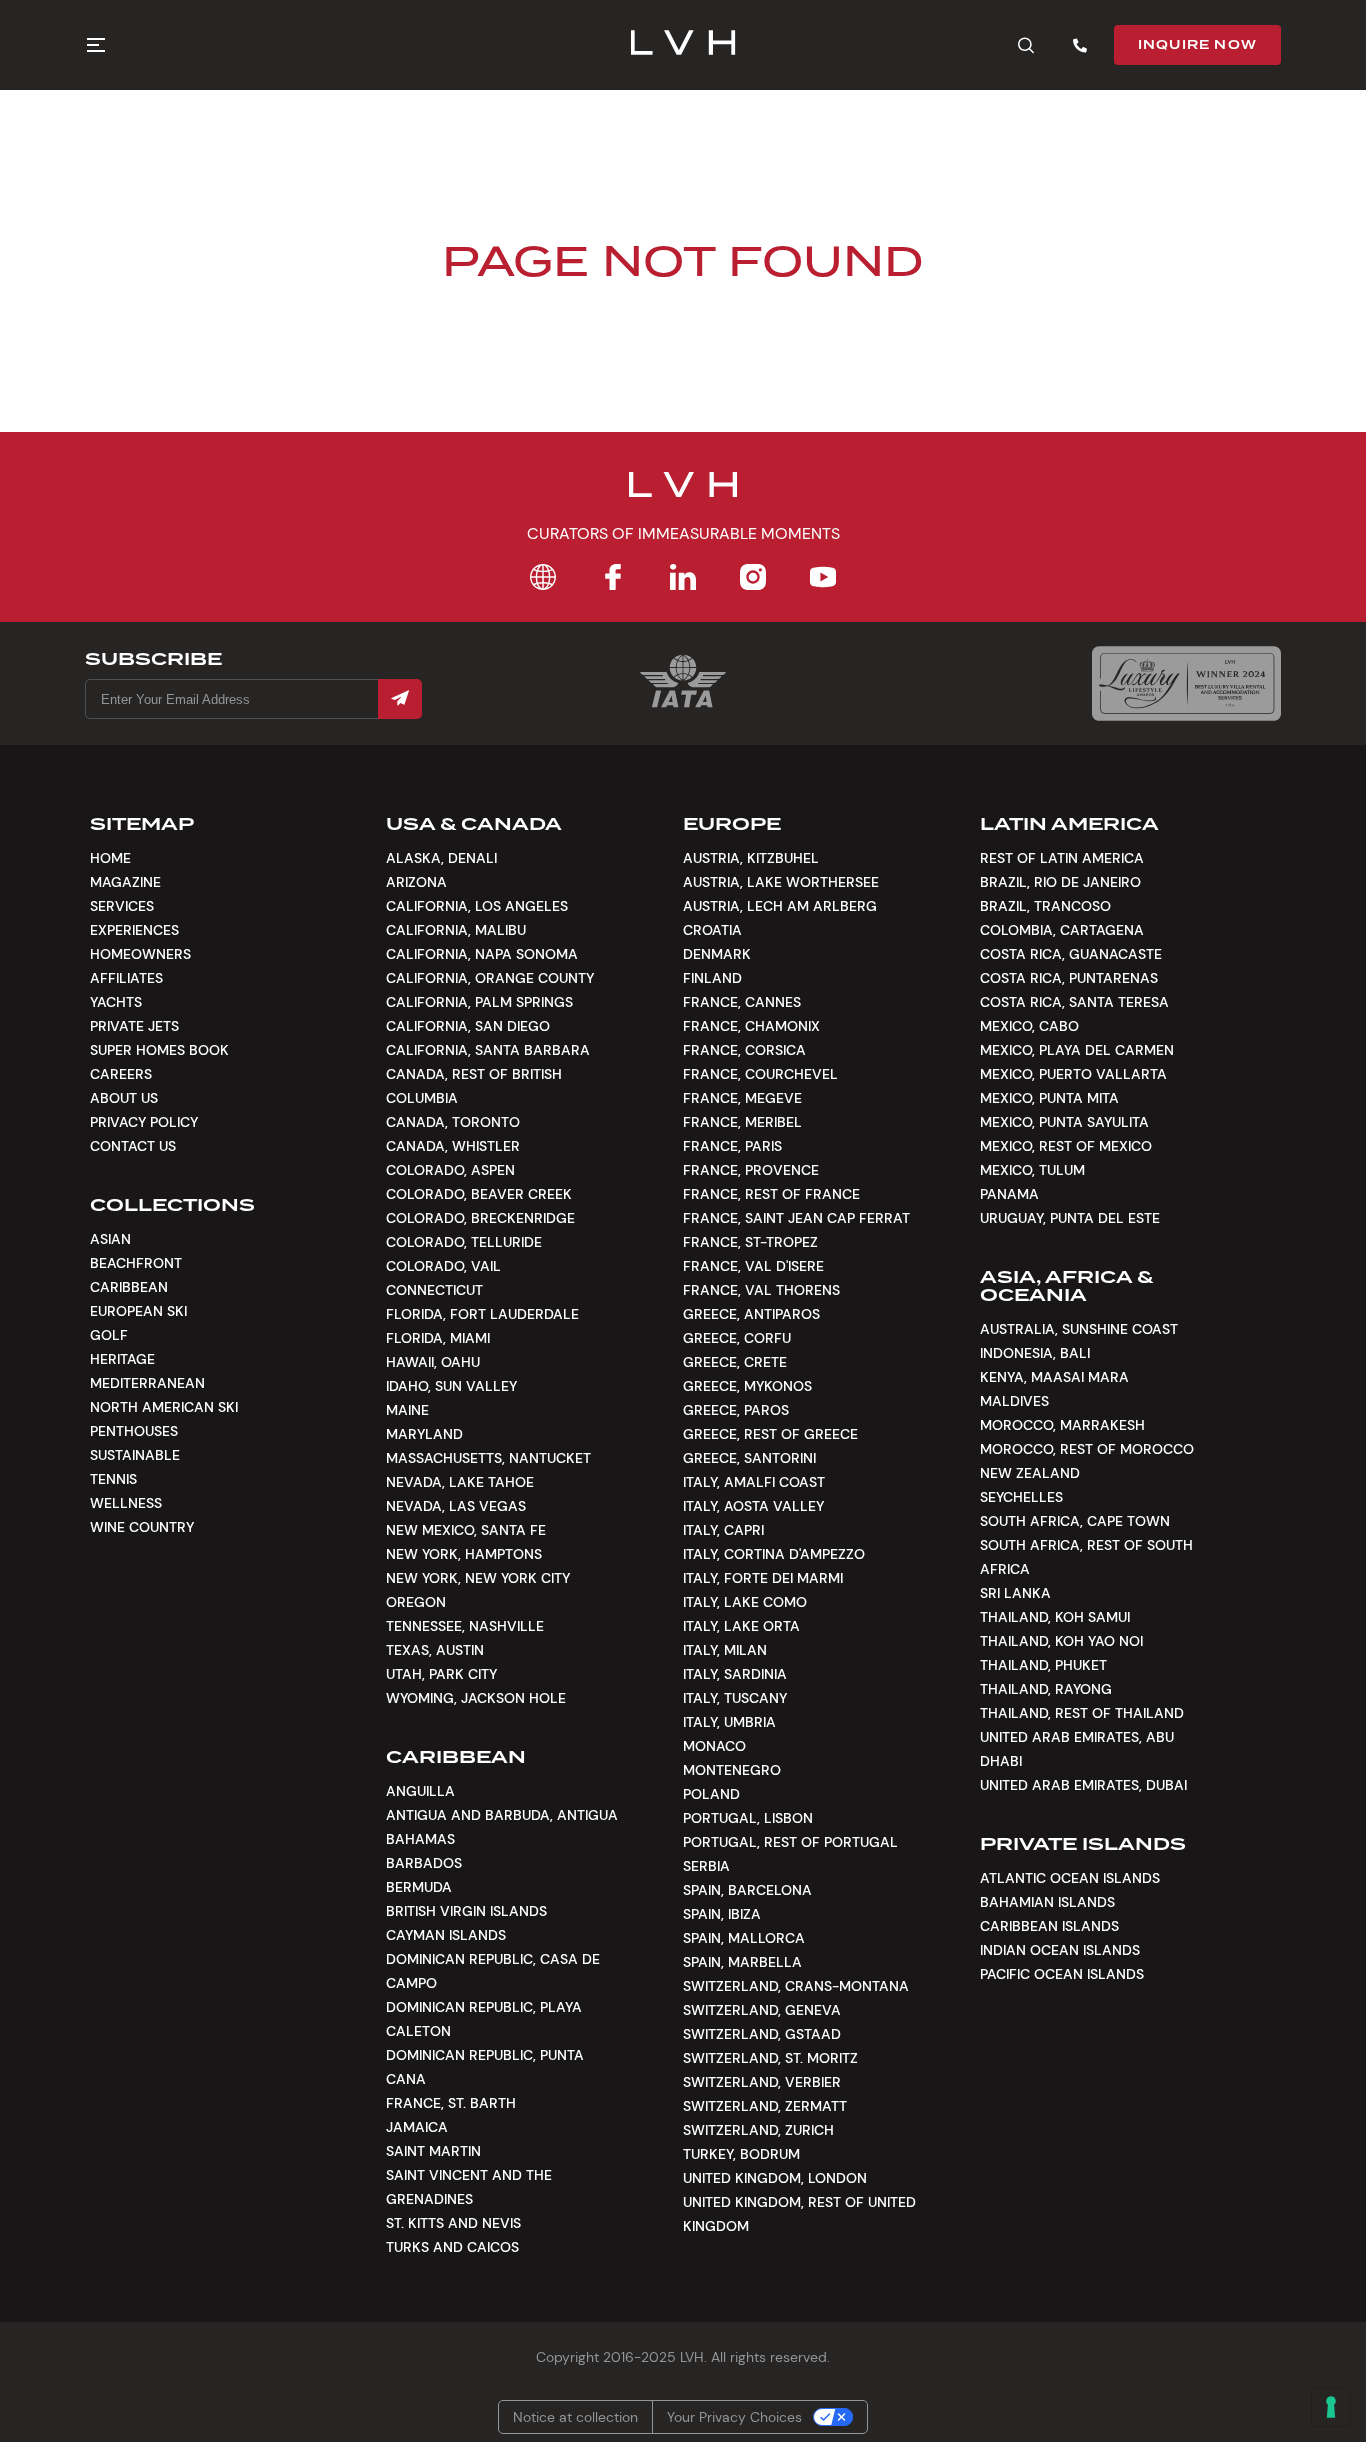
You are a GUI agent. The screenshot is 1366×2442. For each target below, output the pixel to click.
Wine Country (142, 1527)
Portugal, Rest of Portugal (790, 1842)
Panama (1009, 1194)
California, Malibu (456, 930)
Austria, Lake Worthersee (781, 882)
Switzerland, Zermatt (765, 2106)
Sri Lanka (1015, 1593)
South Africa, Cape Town (1075, 1521)
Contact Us (133, 1146)
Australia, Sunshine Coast (1079, 1329)
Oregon (416, 1602)
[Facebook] (613, 577)
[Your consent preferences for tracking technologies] (1331, 2407)
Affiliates (126, 978)
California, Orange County (490, 978)
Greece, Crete (735, 1362)
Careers (121, 1074)
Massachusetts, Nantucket (488, 1458)
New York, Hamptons (464, 1554)
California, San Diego (468, 1026)
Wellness (126, 1503)
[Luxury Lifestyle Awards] (1186, 683)
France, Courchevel (760, 1074)
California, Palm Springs (479, 1002)
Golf (109, 1335)
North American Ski (164, 1407)
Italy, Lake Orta (741, 1626)
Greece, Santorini (749, 1458)
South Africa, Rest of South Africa (1086, 1557)
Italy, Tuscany (735, 1698)
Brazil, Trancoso (1045, 906)
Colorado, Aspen (450, 1170)
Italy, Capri (723, 1530)
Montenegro (732, 1770)
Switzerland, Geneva (762, 2010)
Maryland (424, 1434)
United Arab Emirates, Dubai (1083, 1785)
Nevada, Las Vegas (456, 1506)
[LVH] (683, 45)
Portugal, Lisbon (748, 1818)
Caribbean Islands (1049, 1926)
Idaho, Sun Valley (451, 1386)
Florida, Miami (438, 1338)
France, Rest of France (771, 1194)
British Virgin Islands (466, 1911)
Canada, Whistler (453, 1146)
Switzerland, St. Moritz (770, 2058)
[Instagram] (753, 577)
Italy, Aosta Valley (753, 1506)
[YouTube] (823, 577)
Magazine (125, 882)
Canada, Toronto (453, 1122)
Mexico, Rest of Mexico (1066, 1146)
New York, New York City (478, 1578)
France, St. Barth (451, 2103)
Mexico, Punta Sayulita (1064, 1122)
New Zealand (1030, 1473)
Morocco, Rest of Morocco (1087, 1449)
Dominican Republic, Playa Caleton (484, 2019)
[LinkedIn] (683, 577)
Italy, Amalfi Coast (754, 1482)
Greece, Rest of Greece (770, 1434)
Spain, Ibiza (722, 1914)
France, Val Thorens (761, 1290)
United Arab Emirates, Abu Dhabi (1077, 1749)
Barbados (424, 1863)
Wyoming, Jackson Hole (476, 1698)
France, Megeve (742, 1098)
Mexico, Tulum (1032, 1170)
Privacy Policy (144, 1122)
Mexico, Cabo (1029, 1026)
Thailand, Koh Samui (1055, 1617)
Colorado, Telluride (464, 1242)
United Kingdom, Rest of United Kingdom (799, 2214)
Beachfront (136, 1263)
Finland (712, 978)
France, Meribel (742, 1122)
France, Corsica (744, 1050)
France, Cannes (742, 1002)
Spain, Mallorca (744, 1938)
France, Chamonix (751, 1026)
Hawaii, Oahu (433, 1362)
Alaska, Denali (441, 858)
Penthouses (134, 1431)
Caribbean (129, 1287)
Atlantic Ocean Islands (1070, 1878)
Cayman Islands (446, 1935)
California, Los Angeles (477, 906)
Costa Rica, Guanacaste (1071, 954)
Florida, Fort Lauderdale (482, 1314)
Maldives (1014, 1401)
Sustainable (135, 1455)
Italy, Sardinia (735, 1674)
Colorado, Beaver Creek (479, 1194)
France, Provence (751, 1170)
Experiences (134, 930)
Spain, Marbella (742, 1962)
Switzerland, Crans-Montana (796, 1986)
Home (110, 858)
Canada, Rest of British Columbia (474, 1086)
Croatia (712, 930)
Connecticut (434, 1290)
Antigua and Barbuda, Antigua (502, 1815)
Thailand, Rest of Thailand (1082, 1713)
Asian (110, 1239)
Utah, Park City (441, 1674)
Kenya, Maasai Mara (1054, 1377)
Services (122, 906)
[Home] (543, 577)
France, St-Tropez (750, 1242)
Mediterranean (147, 1383)
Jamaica (417, 2127)
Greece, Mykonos (747, 1386)
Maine (407, 1410)
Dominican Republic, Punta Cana (485, 2067)
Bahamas (420, 1839)
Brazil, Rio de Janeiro (1060, 882)
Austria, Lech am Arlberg (780, 906)
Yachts (116, 1002)
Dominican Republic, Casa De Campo (493, 1971)
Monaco (714, 1746)
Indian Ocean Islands (1060, 1950)
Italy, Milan (725, 1650)
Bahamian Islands (1047, 1902)
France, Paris (732, 1146)
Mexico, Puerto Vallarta (1073, 1074)
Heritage (122, 1359)
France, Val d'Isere (753, 1266)
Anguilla (420, 1791)
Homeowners (140, 954)
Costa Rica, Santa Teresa (1074, 1002)
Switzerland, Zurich (758, 2130)
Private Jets (134, 1026)
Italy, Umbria (729, 1722)
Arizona (416, 882)
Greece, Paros (736, 1410)
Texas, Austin (435, 1650)
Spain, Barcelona (747, 1890)
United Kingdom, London (775, 2178)
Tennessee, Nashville (465, 1626)
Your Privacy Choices (734, 2417)
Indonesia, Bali (1035, 1353)
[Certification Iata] (683, 705)
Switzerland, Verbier (762, 2082)
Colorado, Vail (443, 1266)
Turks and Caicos (452, 2247)
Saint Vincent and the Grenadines (469, 2187)
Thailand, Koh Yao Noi (1061, 1641)
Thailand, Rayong (1046, 1689)
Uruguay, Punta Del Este (1070, 1218)
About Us (124, 1098)
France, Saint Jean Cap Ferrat (796, 1218)
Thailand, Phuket (1043, 1665)
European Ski (138, 1311)
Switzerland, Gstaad (762, 2034)
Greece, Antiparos (751, 1314)
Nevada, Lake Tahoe (460, 1482)
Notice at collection (575, 2417)
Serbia (706, 1866)
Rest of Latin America (1062, 858)
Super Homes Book (159, 1050)
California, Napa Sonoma (482, 954)
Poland (711, 1794)
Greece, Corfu (737, 1338)
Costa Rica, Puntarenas (1069, 978)
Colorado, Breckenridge (480, 1218)
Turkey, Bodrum (741, 2154)
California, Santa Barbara (488, 1050)
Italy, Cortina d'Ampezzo (774, 1554)
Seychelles (1021, 1497)
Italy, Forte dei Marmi (763, 1578)
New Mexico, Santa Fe (466, 1530)
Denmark (717, 954)
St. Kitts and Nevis (453, 2223)
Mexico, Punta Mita (1049, 1098)
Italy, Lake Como (745, 1602)
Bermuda (419, 1887)
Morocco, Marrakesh (1062, 1425)
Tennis (113, 1479)
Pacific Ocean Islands (1062, 1974)
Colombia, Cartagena (1062, 930)
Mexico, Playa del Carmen (1077, 1050)
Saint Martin (433, 2151)
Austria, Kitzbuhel (751, 858)
